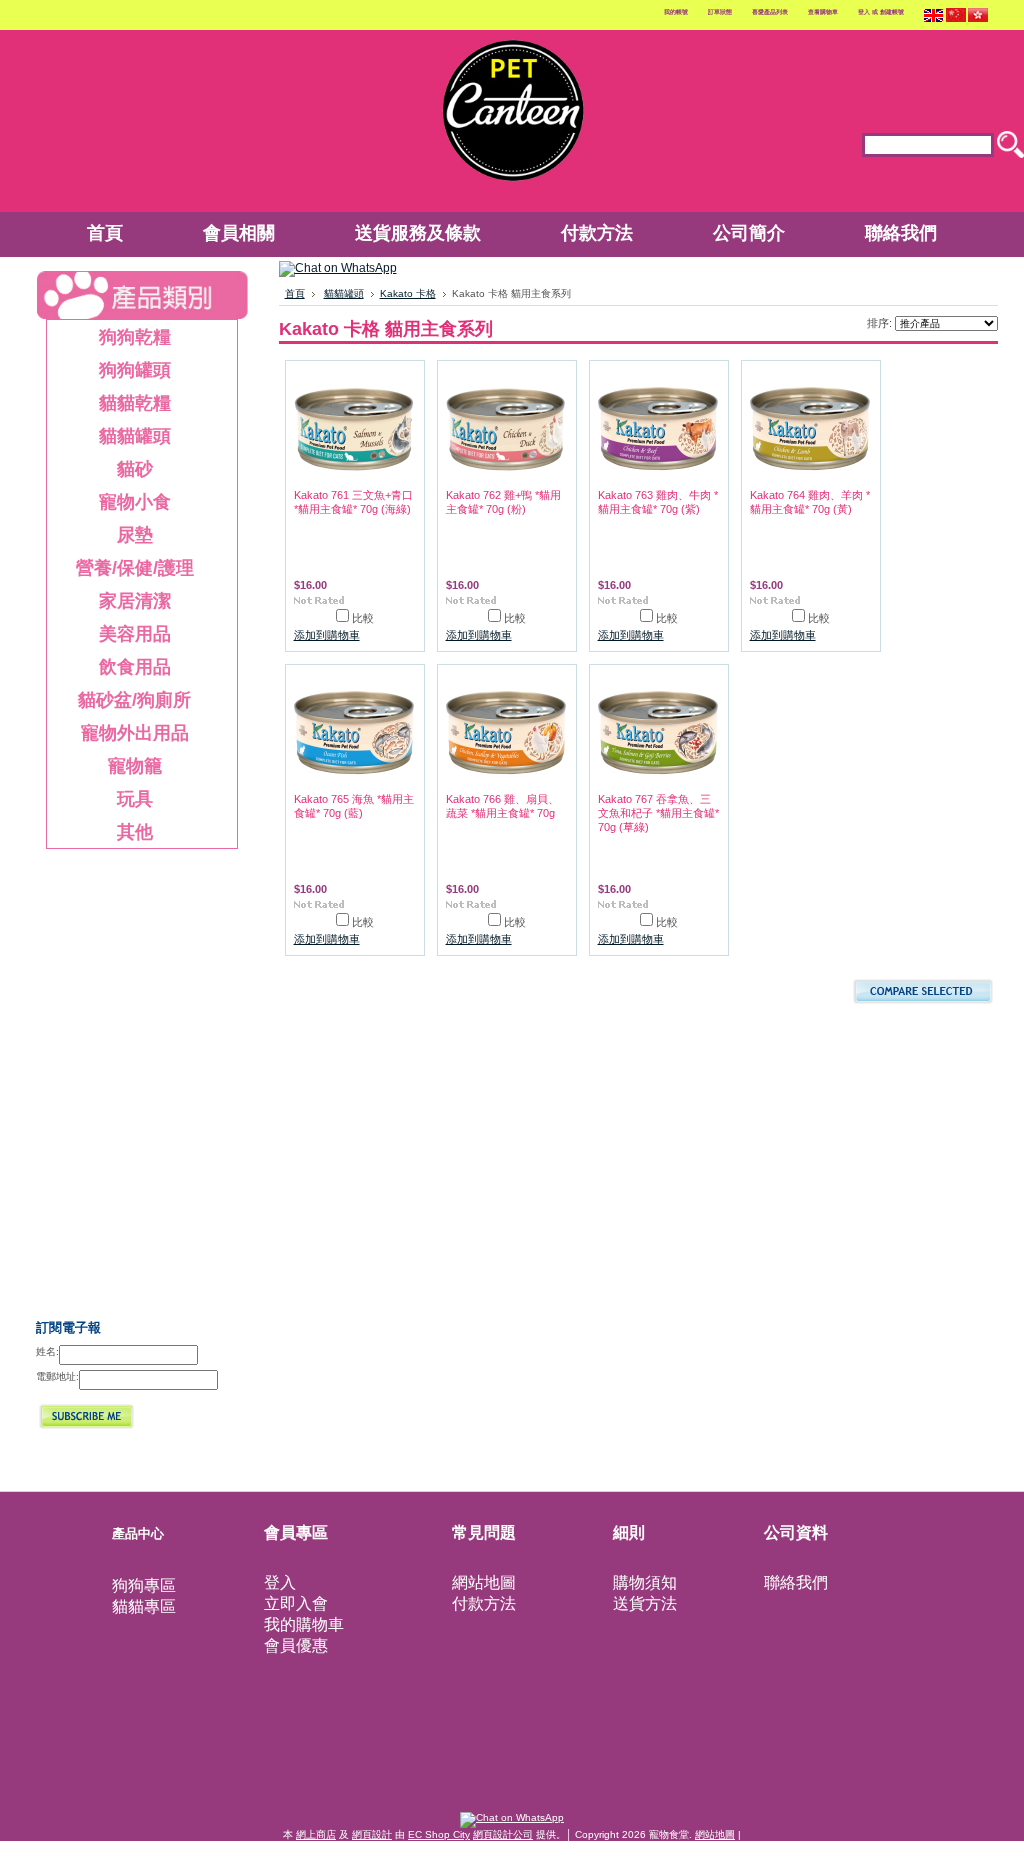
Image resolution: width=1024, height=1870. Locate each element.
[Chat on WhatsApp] (338, 268)
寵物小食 (114, 502)
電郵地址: (57, 1376)
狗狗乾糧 (114, 337)
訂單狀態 (720, 12)
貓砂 (105, 469)
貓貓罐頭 (114, 436)
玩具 (105, 799)
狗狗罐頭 (114, 370)
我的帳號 (676, 12)
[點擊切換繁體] (978, 20)
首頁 (295, 293)
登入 (864, 12)
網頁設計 (372, 1834)
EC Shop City (439, 1834)
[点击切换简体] (956, 20)
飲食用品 (114, 667)
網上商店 (316, 1834)
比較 (363, 618)
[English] (934, 20)
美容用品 (114, 634)
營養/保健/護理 (125, 568)
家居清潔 (114, 601)
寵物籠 (135, 765)
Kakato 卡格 (408, 293)
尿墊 (105, 535)
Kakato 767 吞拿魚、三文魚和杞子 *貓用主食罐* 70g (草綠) (658, 813)
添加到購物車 (327, 635)
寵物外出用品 (123, 733)
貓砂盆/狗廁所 (124, 700)
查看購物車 (823, 12)
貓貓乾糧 (114, 403)
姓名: (47, 1351)
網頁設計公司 (503, 1834)
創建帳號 (892, 12)
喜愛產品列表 (770, 12)
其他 (105, 832)
